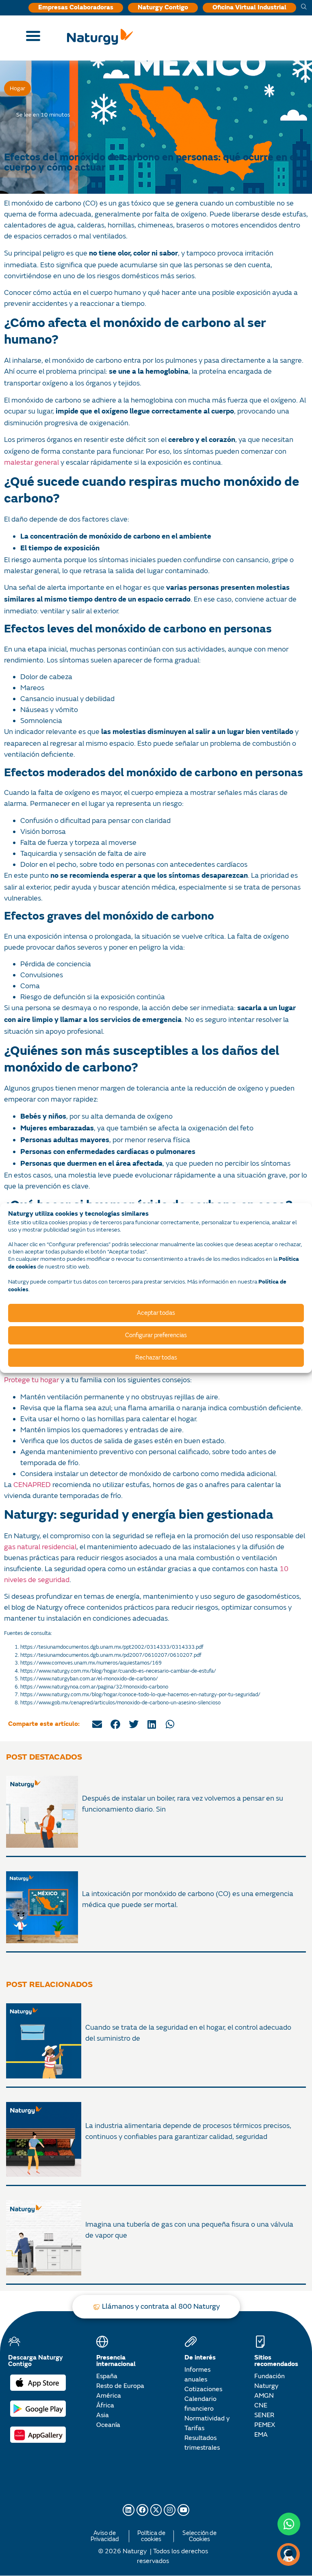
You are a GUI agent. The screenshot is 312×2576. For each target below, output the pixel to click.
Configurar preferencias (156, 1335)
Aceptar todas (156, 1313)
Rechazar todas (156, 1358)
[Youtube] (183, 2510)
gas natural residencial (40, 1547)
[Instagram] (170, 2510)
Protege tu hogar (31, 1380)
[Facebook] (142, 2510)
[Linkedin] (129, 2510)
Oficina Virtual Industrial (249, 8)
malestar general (31, 462)
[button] (97, 1724)
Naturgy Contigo (163, 8)
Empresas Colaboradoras (76, 8)
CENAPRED (32, 1485)
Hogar (17, 88)
